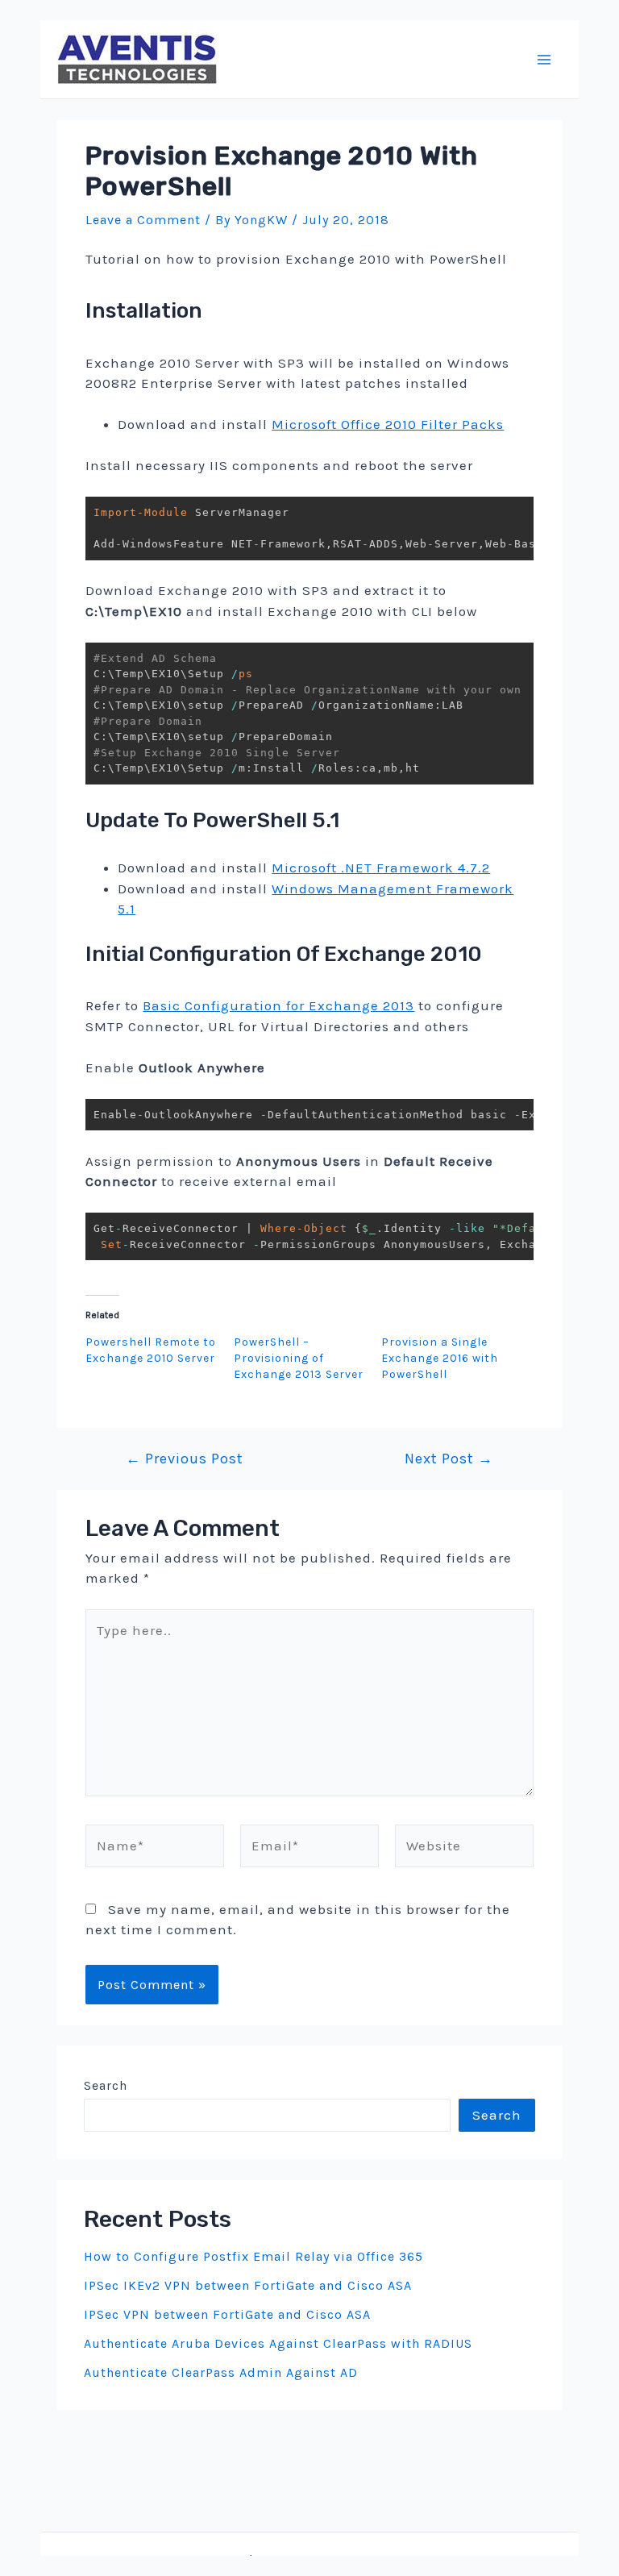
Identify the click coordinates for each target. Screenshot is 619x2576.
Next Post (449, 1459)
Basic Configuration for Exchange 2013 (278, 1005)
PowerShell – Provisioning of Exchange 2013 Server (299, 1358)
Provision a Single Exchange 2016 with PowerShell (440, 1358)
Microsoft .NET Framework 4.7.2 (381, 868)
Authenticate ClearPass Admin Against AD (221, 2372)
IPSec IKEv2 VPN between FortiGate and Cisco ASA (248, 2285)
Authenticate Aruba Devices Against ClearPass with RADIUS (278, 2343)
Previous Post (185, 1459)
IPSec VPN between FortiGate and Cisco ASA (227, 2314)
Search (106, 2085)
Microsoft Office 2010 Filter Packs (388, 424)
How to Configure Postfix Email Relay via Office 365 (253, 2256)
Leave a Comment (143, 220)
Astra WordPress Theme (414, 2560)
